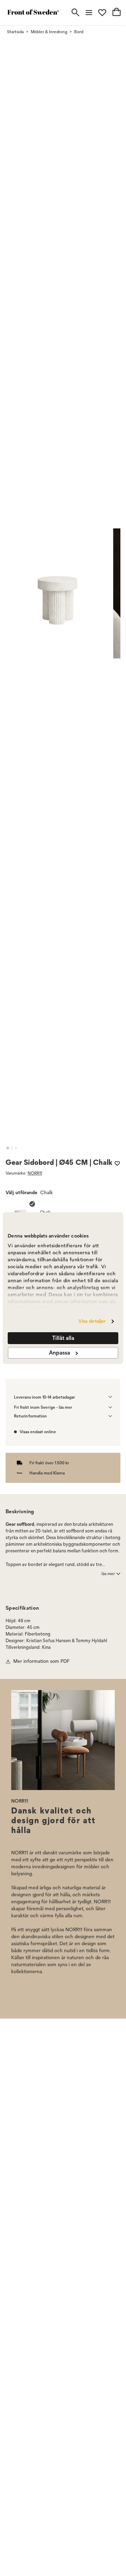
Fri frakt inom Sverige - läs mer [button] (43, 1407)
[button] (8, 1148)
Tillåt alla (63, 1338)
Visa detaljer (92, 1321)
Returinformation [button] (30, 1416)
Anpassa (59, 1353)
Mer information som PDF (41, 1661)
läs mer (108, 1574)
